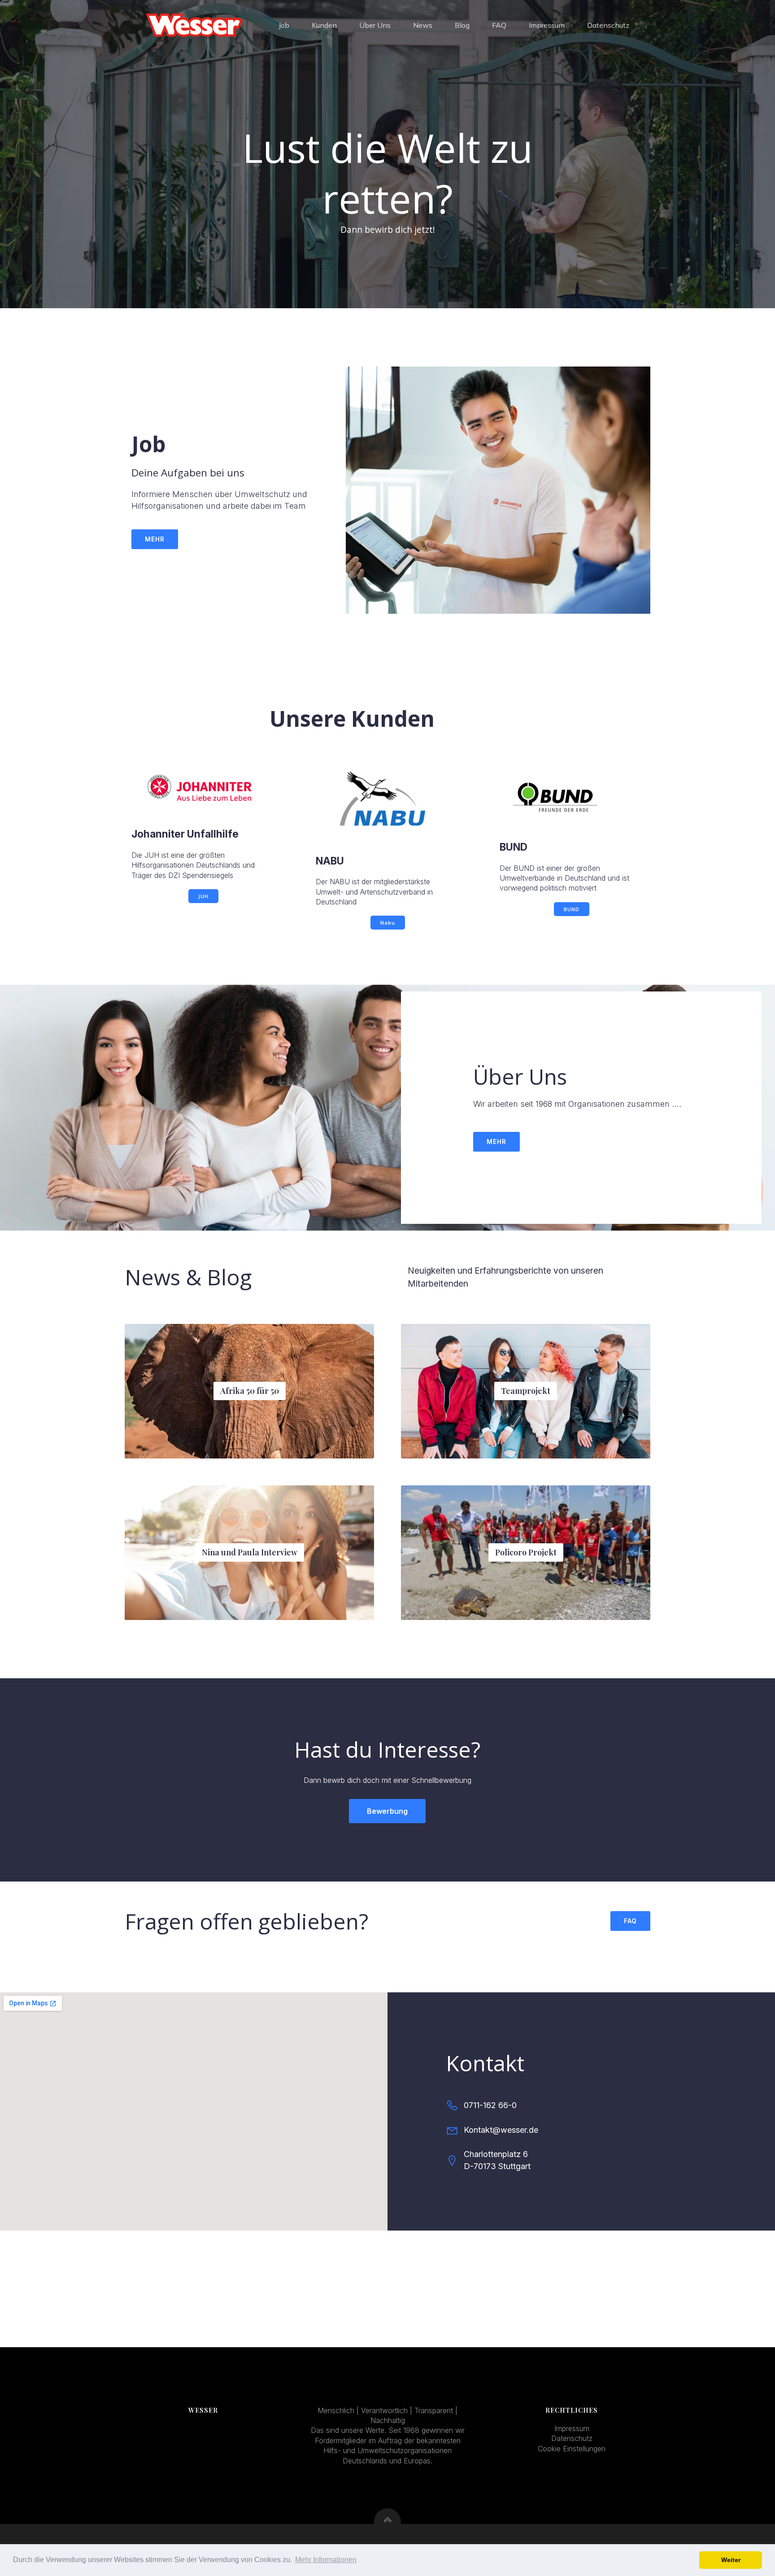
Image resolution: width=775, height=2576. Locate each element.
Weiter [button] (731, 2560)
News (423, 25)
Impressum (547, 25)
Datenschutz (608, 25)
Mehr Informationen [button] (326, 2560)
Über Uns (375, 25)
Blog (462, 25)
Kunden (324, 25)
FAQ (499, 25)
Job (284, 25)
